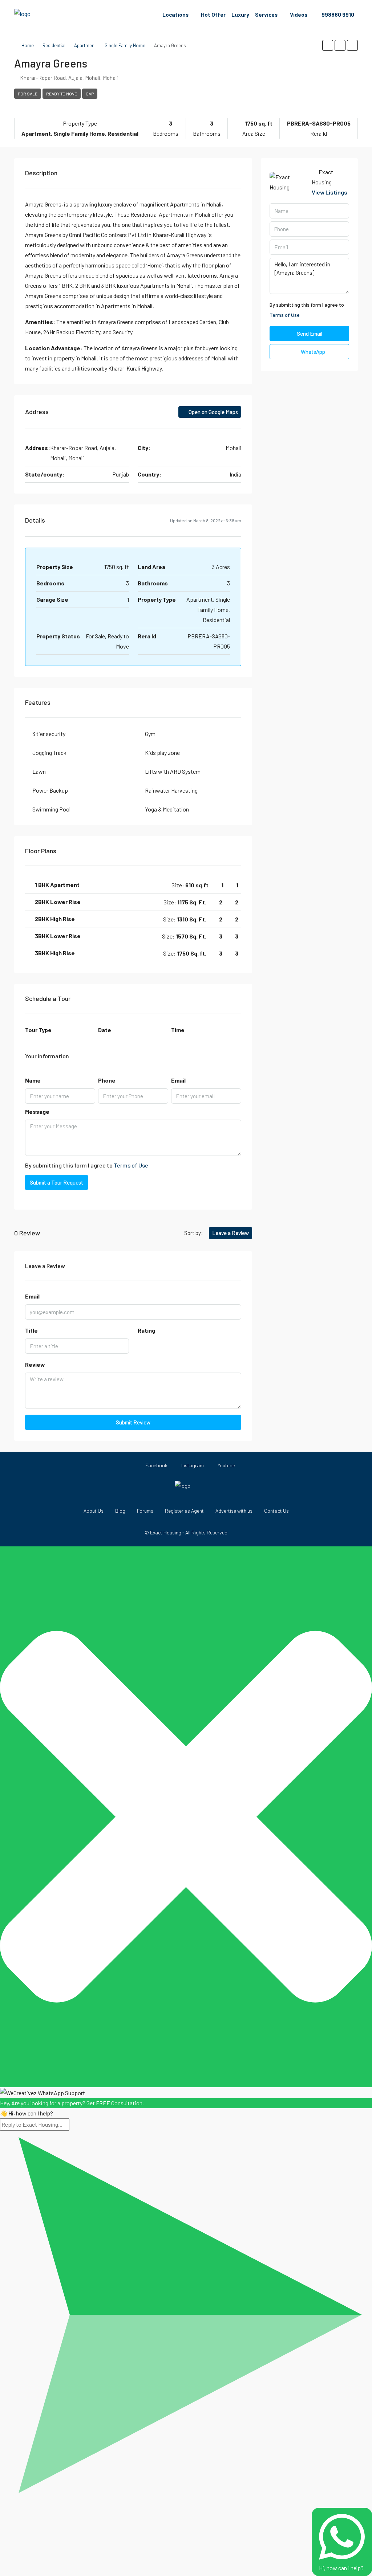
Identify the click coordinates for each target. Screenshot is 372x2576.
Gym (150, 734)
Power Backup (50, 790)
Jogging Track (49, 753)
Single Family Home (125, 45)
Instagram (192, 1465)
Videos (299, 15)
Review (35, 1364)
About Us (94, 1511)
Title (31, 1330)
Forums (145, 1511)
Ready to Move (62, 94)
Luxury (240, 15)
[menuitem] (334, 15)
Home (28, 45)
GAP (90, 94)
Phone (107, 1080)
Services (266, 15)
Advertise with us (234, 1511)
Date (105, 1030)
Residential (54, 45)
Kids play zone (162, 753)
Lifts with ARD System (173, 771)
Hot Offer (213, 15)
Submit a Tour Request (56, 1182)
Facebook (156, 1465)
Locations (175, 15)
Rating (146, 1330)
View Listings (329, 192)
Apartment (85, 45)
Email (178, 1080)
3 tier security (49, 734)
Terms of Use (131, 1165)
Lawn (39, 771)
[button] (328, 45)
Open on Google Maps (213, 412)
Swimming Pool (51, 809)
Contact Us (276, 1511)
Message (37, 1111)
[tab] (133, 885)
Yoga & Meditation (167, 809)
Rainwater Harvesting (171, 790)
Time (178, 1030)
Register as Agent (184, 1511)
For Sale (28, 94)
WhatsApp (312, 352)
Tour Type (38, 1030)
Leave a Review (231, 1233)
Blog (120, 1511)
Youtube (226, 1465)
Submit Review (133, 1422)
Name (33, 1080)
